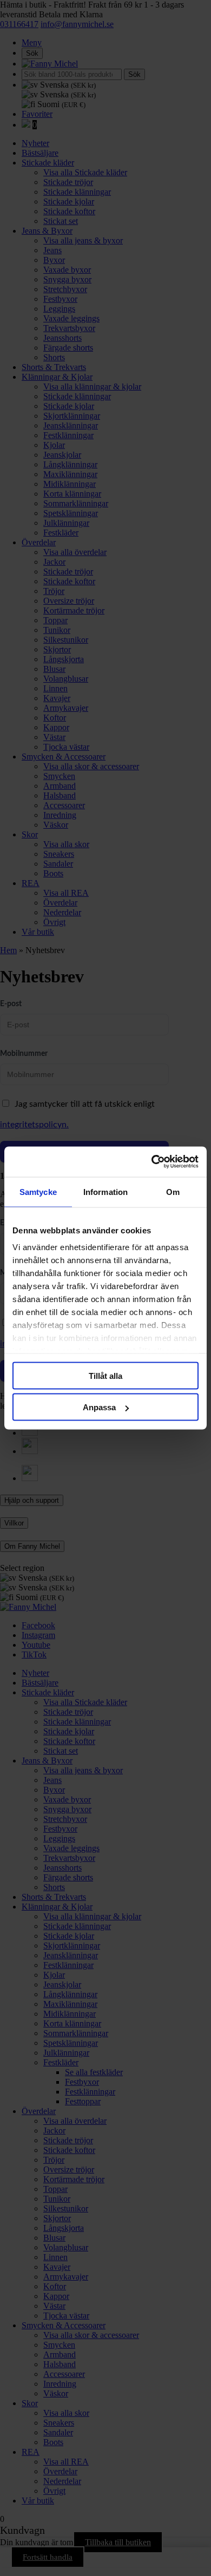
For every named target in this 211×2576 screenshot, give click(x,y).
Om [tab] (173, 1191)
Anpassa (99, 1407)
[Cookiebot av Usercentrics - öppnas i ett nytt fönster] (152, 1162)
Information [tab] (105, 1191)
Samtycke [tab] (38, 1191)
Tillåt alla (105, 1375)
